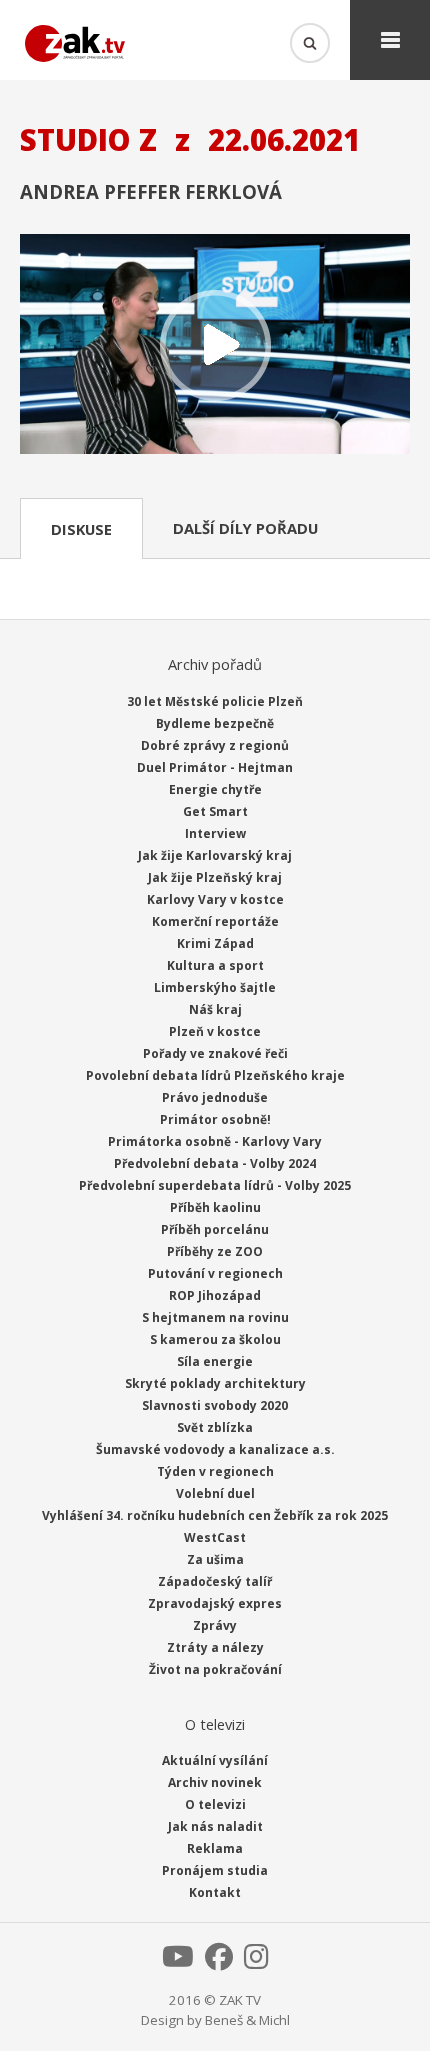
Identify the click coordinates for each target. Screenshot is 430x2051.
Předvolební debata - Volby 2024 (215, 1163)
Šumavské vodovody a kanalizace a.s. (215, 1449)
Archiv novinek (215, 1782)
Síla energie (215, 1361)
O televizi (215, 1804)
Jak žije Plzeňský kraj (215, 877)
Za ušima (215, 1559)
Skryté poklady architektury (215, 1383)
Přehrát (215, 345)
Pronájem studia (215, 1870)
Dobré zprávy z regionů (215, 745)
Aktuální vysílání (215, 1760)
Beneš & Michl (247, 2020)
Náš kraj (215, 1009)
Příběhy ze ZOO (215, 1251)
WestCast (215, 1537)
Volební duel (215, 1493)
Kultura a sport (215, 965)
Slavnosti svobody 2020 (215, 1405)
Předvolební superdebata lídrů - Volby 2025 (215, 1185)
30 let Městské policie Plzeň (215, 701)
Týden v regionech (215, 1471)
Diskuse (81, 529)
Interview (215, 833)
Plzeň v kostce (215, 1031)
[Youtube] (178, 1962)
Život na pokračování (215, 1669)
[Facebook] (219, 1962)
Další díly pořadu (245, 528)
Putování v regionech (215, 1273)
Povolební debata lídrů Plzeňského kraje (215, 1075)
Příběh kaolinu (215, 1207)
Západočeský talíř (215, 1581)
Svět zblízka (215, 1427)
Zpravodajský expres (215, 1603)
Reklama (215, 1848)
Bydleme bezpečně (215, 723)
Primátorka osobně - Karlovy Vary (215, 1141)
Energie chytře (215, 789)
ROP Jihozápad (215, 1295)
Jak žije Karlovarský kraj (215, 855)
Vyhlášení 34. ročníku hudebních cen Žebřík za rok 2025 (215, 1515)
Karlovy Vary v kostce (215, 899)
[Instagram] (256, 1962)
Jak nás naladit (215, 1826)
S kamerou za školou (215, 1339)
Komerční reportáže (215, 921)
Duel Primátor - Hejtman (215, 767)
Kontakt (215, 1892)
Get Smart (215, 811)
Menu (390, 40)
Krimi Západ (215, 943)
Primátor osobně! (215, 1119)
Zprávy (215, 1625)
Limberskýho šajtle (215, 987)
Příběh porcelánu (215, 1229)
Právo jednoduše (215, 1097)
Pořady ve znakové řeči (215, 1053)
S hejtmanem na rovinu (215, 1317)
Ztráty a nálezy (215, 1647)
